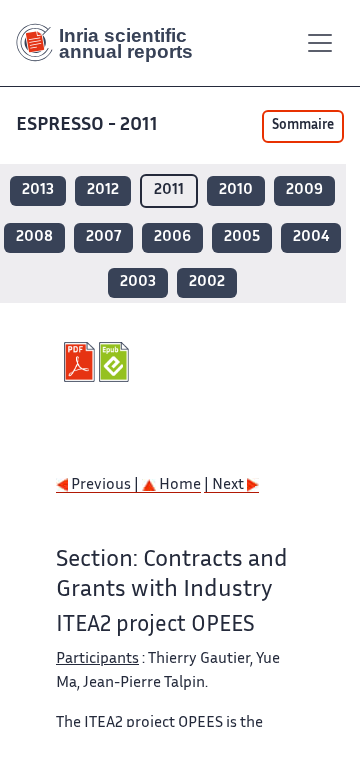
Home (178, 485)
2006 (172, 237)
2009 (304, 190)
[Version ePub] (116, 362)
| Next (225, 485)
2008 (34, 237)
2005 (242, 237)
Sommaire (303, 126)
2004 (311, 237)
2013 (38, 190)
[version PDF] (81, 362)
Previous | (105, 485)
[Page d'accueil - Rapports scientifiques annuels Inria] (112, 43)
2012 (103, 190)
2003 (138, 282)
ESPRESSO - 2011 (87, 125)
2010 (236, 190)
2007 (103, 237)
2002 (207, 282)
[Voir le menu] (320, 43)
